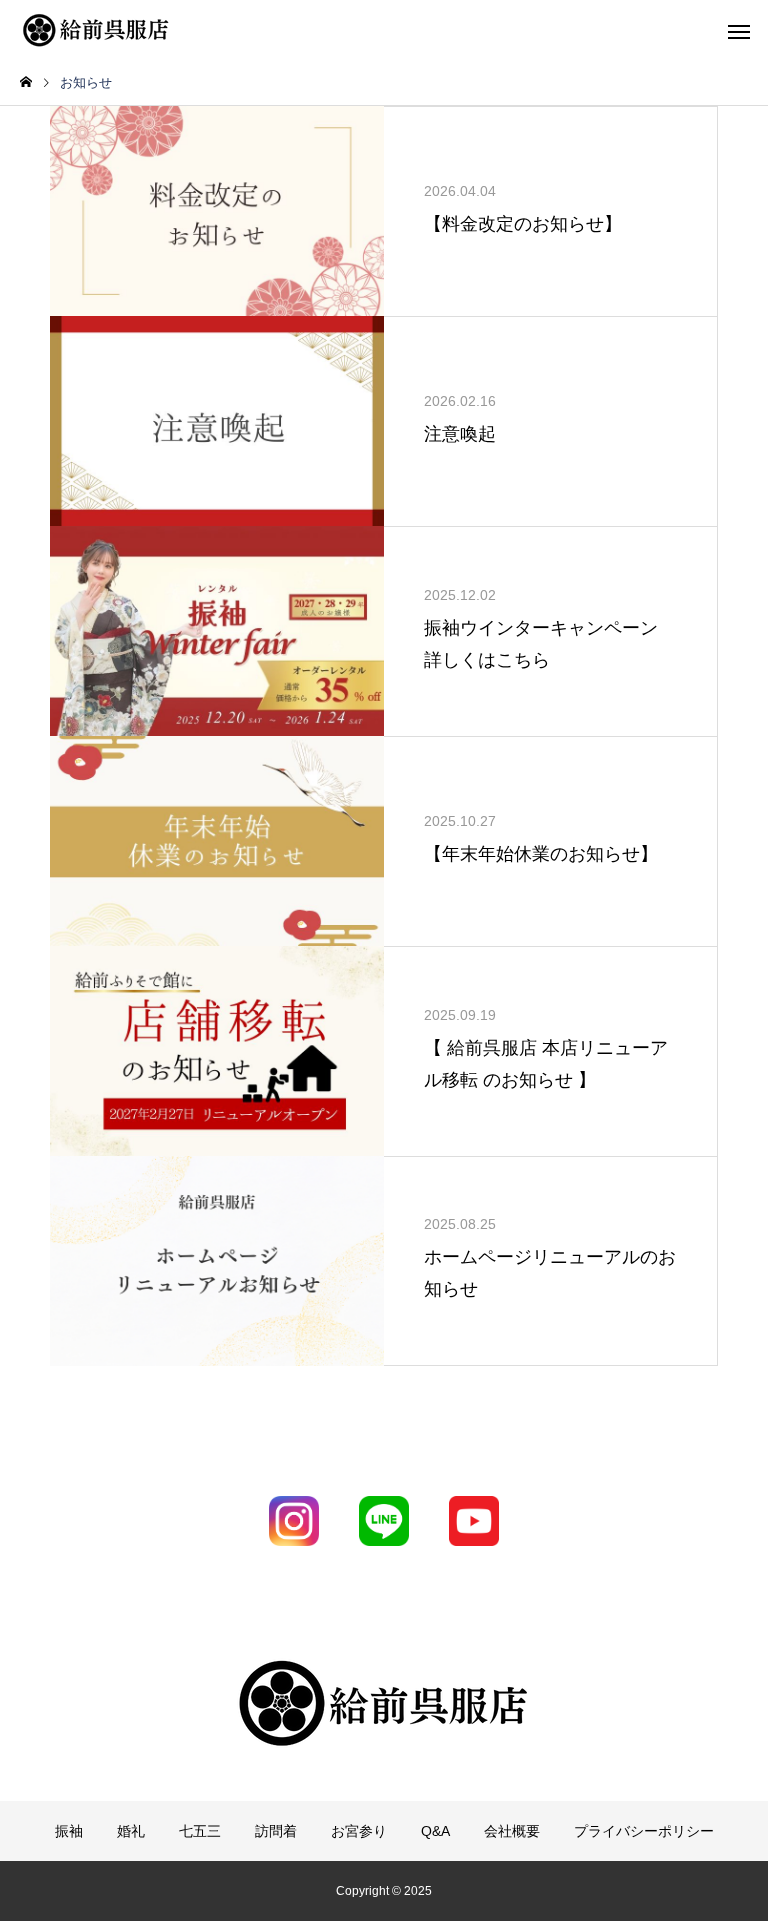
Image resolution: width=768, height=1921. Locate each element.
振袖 (69, 1831)
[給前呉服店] (95, 30)
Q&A (435, 1831)
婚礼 (131, 1831)
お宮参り (359, 1831)
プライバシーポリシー (644, 1831)
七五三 (200, 1831)
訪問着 (276, 1831)
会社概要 (512, 1831)
